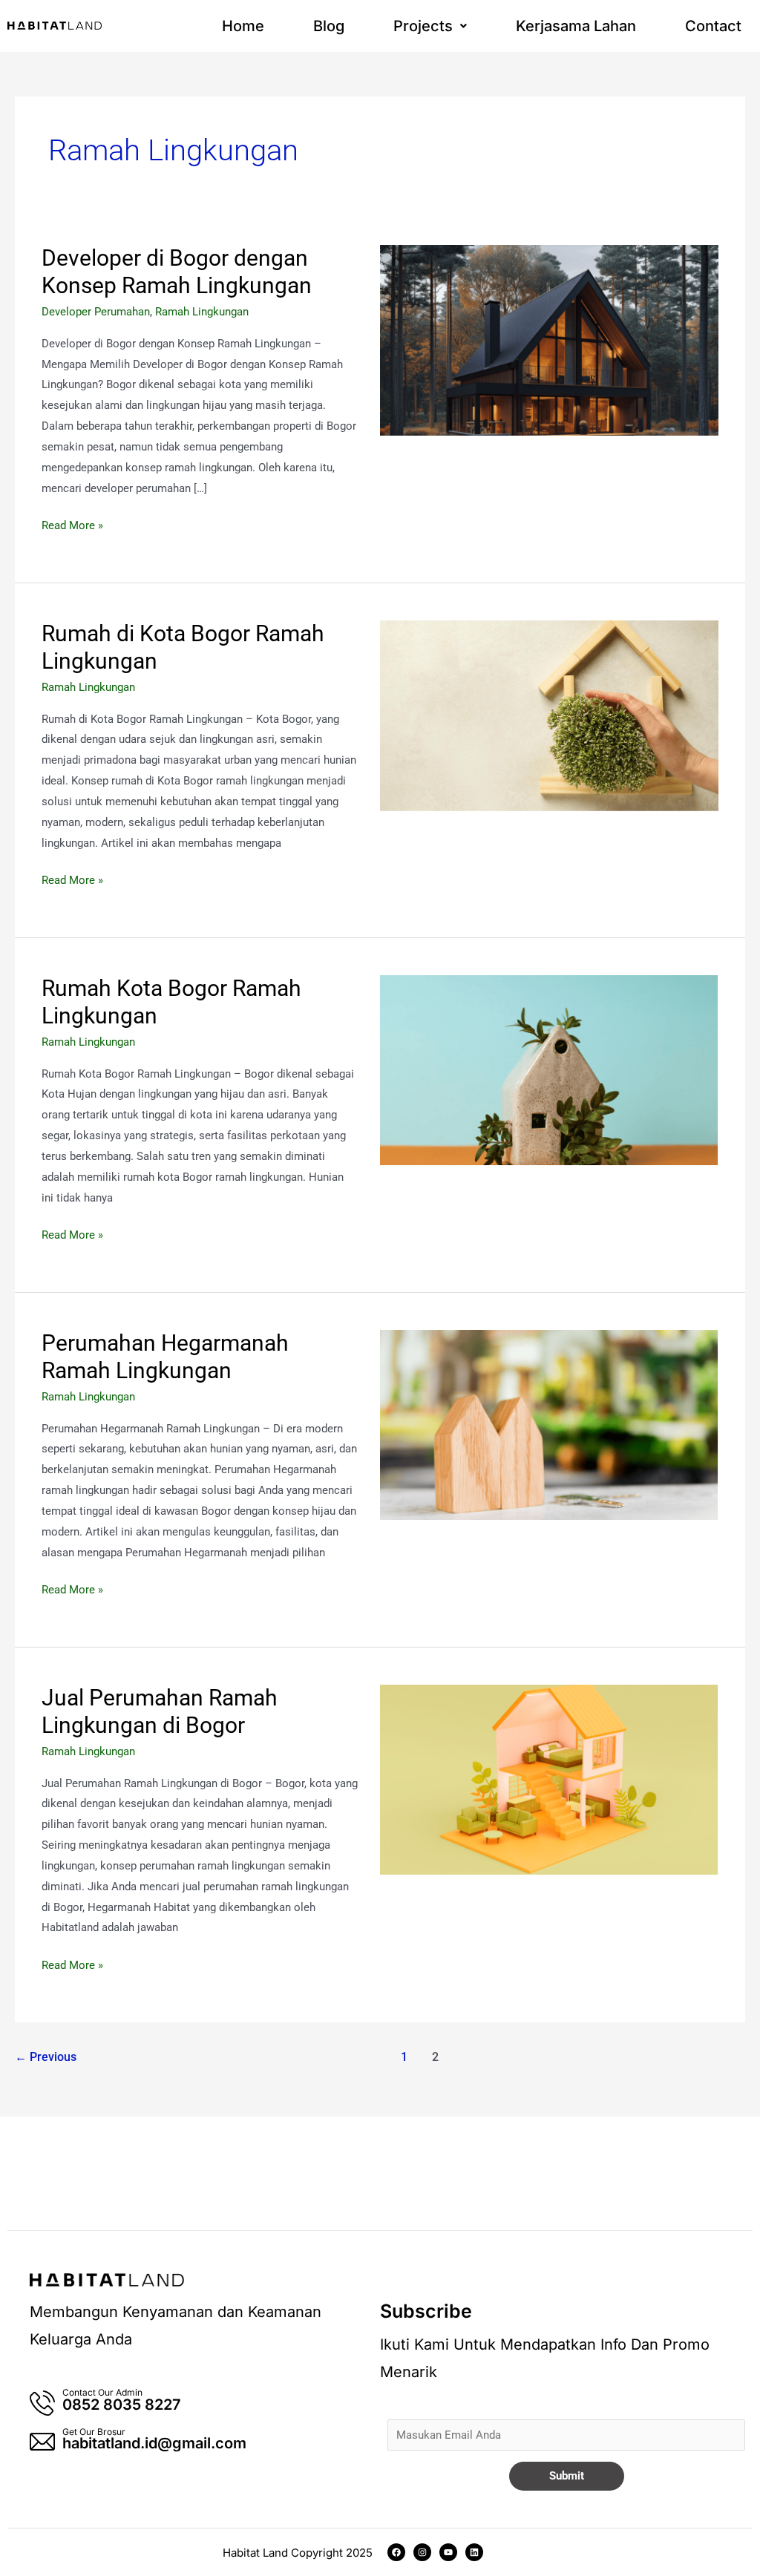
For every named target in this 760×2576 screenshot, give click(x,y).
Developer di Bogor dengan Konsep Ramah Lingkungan (177, 272)
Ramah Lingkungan (202, 312)
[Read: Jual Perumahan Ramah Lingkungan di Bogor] (549, 1779)
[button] (430, 26)
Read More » (72, 524)
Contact (713, 26)
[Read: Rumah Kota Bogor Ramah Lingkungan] (549, 1069)
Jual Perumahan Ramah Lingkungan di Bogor (160, 1711)
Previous (46, 2057)
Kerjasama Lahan (576, 26)
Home (243, 26)
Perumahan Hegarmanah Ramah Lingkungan (165, 1357)
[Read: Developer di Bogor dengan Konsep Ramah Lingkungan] (549, 339)
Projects (423, 26)
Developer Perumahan (96, 312)
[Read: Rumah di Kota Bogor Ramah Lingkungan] (549, 715)
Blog (329, 26)
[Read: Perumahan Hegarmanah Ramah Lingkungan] (549, 1424)
